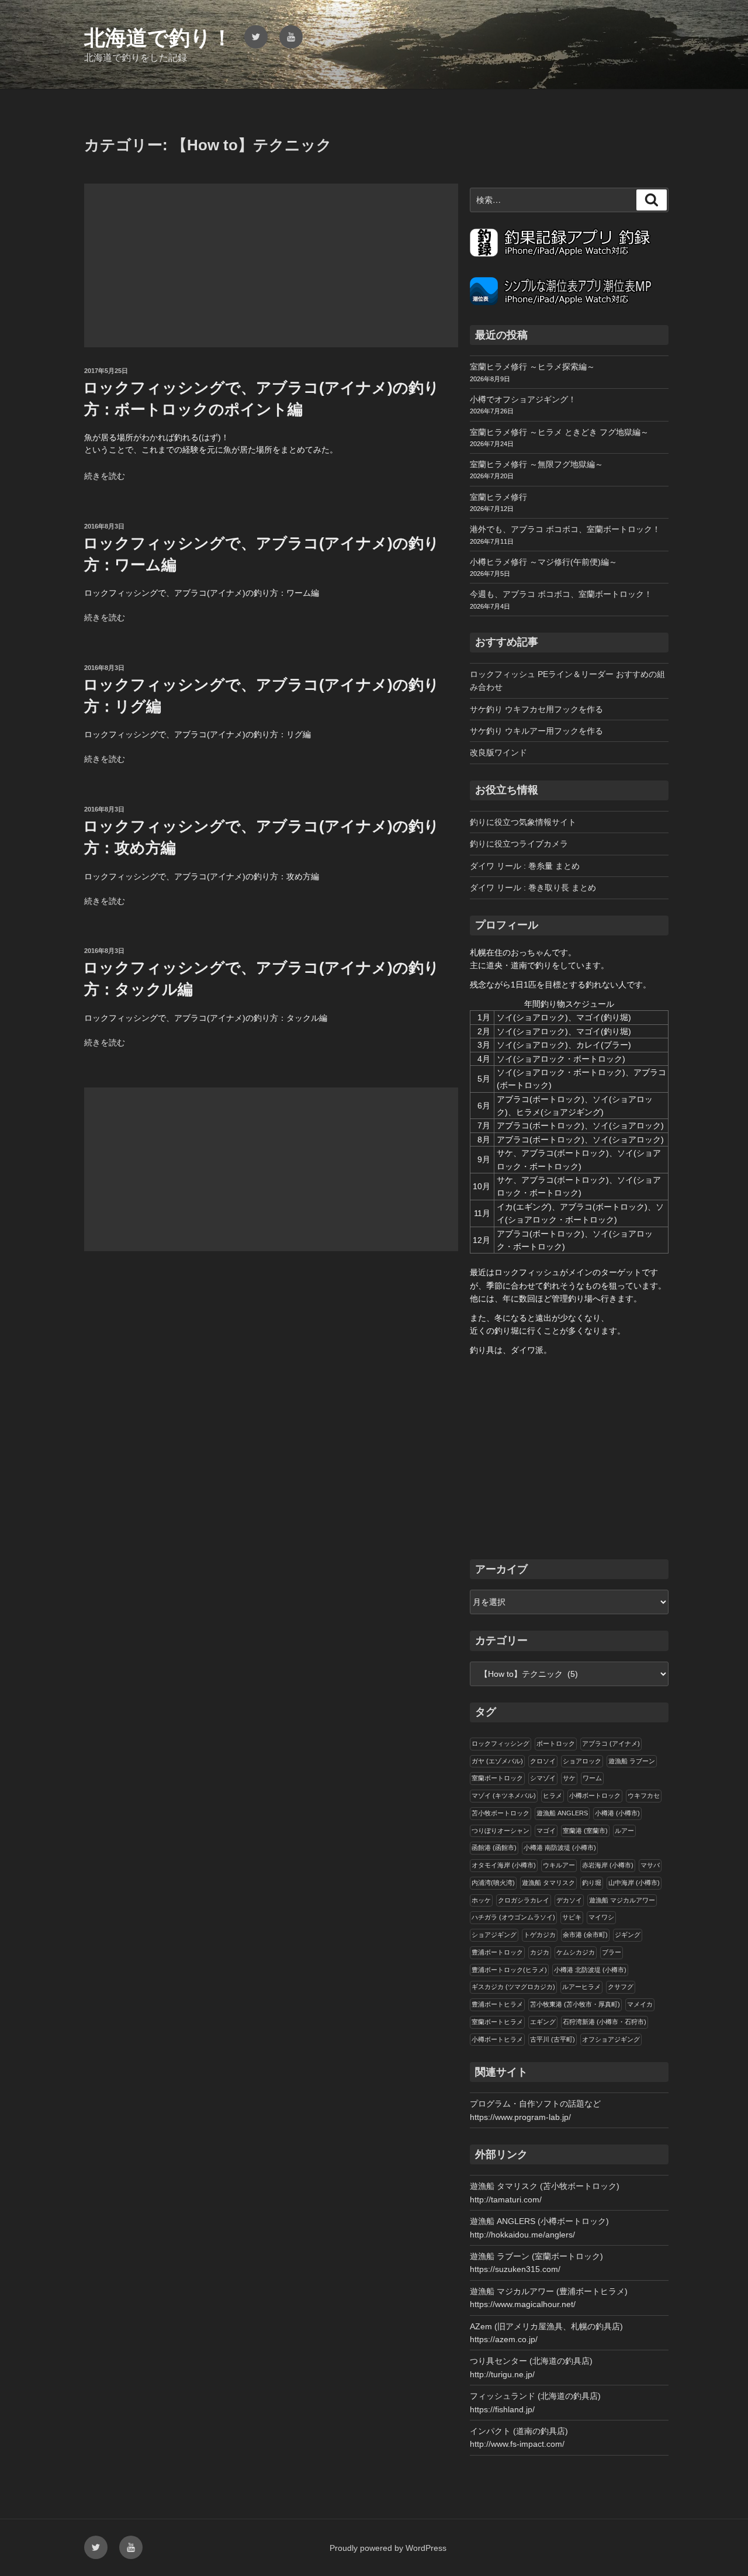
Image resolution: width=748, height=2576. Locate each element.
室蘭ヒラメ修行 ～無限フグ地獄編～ (536, 464)
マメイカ (640, 2004)
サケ (569, 1778)
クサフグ (621, 1987)
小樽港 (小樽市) (617, 1813)
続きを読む (105, 476)
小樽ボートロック (595, 1795)
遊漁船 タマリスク (548, 1883)
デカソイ (569, 1900)
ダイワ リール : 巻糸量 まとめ (525, 866)
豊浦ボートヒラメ (497, 2004)
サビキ (572, 1917)
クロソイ (543, 1761)
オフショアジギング (611, 2039)
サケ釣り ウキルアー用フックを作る (536, 731)
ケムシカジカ (576, 1952)
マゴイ (546, 1831)
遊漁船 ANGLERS (562, 1813)
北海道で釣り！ (158, 38)
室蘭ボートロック (497, 1778)
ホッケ (481, 1900)
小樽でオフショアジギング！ (523, 399)
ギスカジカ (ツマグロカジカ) (513, 1987)
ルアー (624, 1831)
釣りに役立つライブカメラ (519, 844)
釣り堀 (592, 1883)
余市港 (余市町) (585, 1935)
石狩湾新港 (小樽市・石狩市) (605, 2022)
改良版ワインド (498, 752)
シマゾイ (543, 1778)
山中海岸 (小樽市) (634, 1883)
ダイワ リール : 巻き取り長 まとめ (533, 888)
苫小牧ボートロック (501, 1813)
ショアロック (582, 1761)
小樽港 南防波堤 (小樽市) (560, 1848)
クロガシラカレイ (524, 1900)
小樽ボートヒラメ (497, 2039)
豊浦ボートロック (497, 1952)
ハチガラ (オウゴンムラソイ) (513, 1917)
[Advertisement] (271, 265)
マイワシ (601, 1917)
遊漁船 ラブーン (632, 1761)
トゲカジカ (540, 1935)
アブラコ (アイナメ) (611, 1743)
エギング (543, 2022)
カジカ (540, 1952)
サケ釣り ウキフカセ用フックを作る (536, 709)
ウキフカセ (644, 1795)
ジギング (628, 1935)
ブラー (612, 1952)
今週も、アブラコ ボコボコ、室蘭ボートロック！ (561, 594)
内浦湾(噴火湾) (493, 1883)
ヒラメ (553, 1795)
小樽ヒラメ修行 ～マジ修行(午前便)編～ (543, 562)
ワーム (592, 1778)
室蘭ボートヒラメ (497, 2022)
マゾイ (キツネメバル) (504, 1795)
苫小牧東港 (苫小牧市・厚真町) (575, 2004)
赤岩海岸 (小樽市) (608, 1865)
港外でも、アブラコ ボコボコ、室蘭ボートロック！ (565, 529)
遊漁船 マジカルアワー (622, 1900)
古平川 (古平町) (553, 2039)
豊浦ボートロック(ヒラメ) (509, 1970)
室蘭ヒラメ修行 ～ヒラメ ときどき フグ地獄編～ (559, 432)
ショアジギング (494, 1935)
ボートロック (556, 1743)
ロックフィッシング (501, 1743)
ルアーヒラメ (581, 1987)
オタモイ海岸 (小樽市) (504, 1865)
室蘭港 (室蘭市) (585, 1831)
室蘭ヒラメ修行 (498, 497)
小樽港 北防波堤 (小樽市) (590, 1970)
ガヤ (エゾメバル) (497, 1761)
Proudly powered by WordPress (388, 2548)
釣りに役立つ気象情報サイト (523, 822)
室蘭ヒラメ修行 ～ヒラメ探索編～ (532, 367)
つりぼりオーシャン (501, 1831)
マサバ (650, 1865)
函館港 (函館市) (494, 1848)
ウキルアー (559, 1865)
